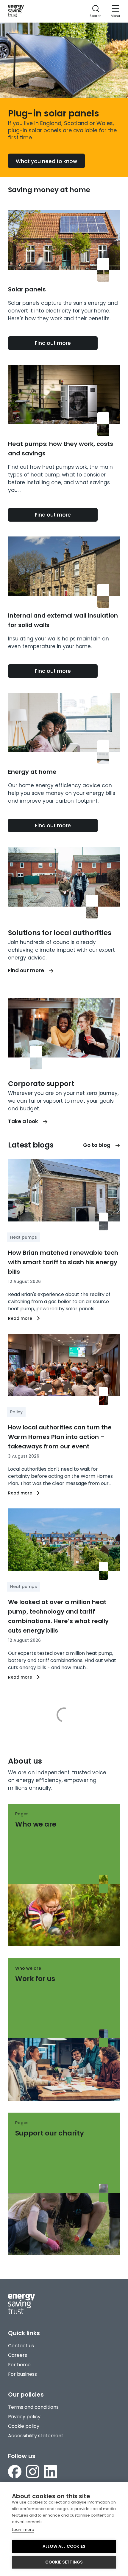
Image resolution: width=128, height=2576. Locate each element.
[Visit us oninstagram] (33, 2473)
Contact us (21, 2346)
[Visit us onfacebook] (15, 2473)
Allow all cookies (64, 2546)
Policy (16, 1412)
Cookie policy (24, 2426)
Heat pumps (24, 1237)
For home (19, 2365)
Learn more (23, 2530)
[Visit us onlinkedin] (50, 2473)
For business (22, 2374)
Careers (18, 2355)
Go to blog (97, 1145)
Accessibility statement (36, 2436)
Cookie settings (64, 2562)
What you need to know (46, 161)
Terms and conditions (33, 2407)
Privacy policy (24, 2417)
